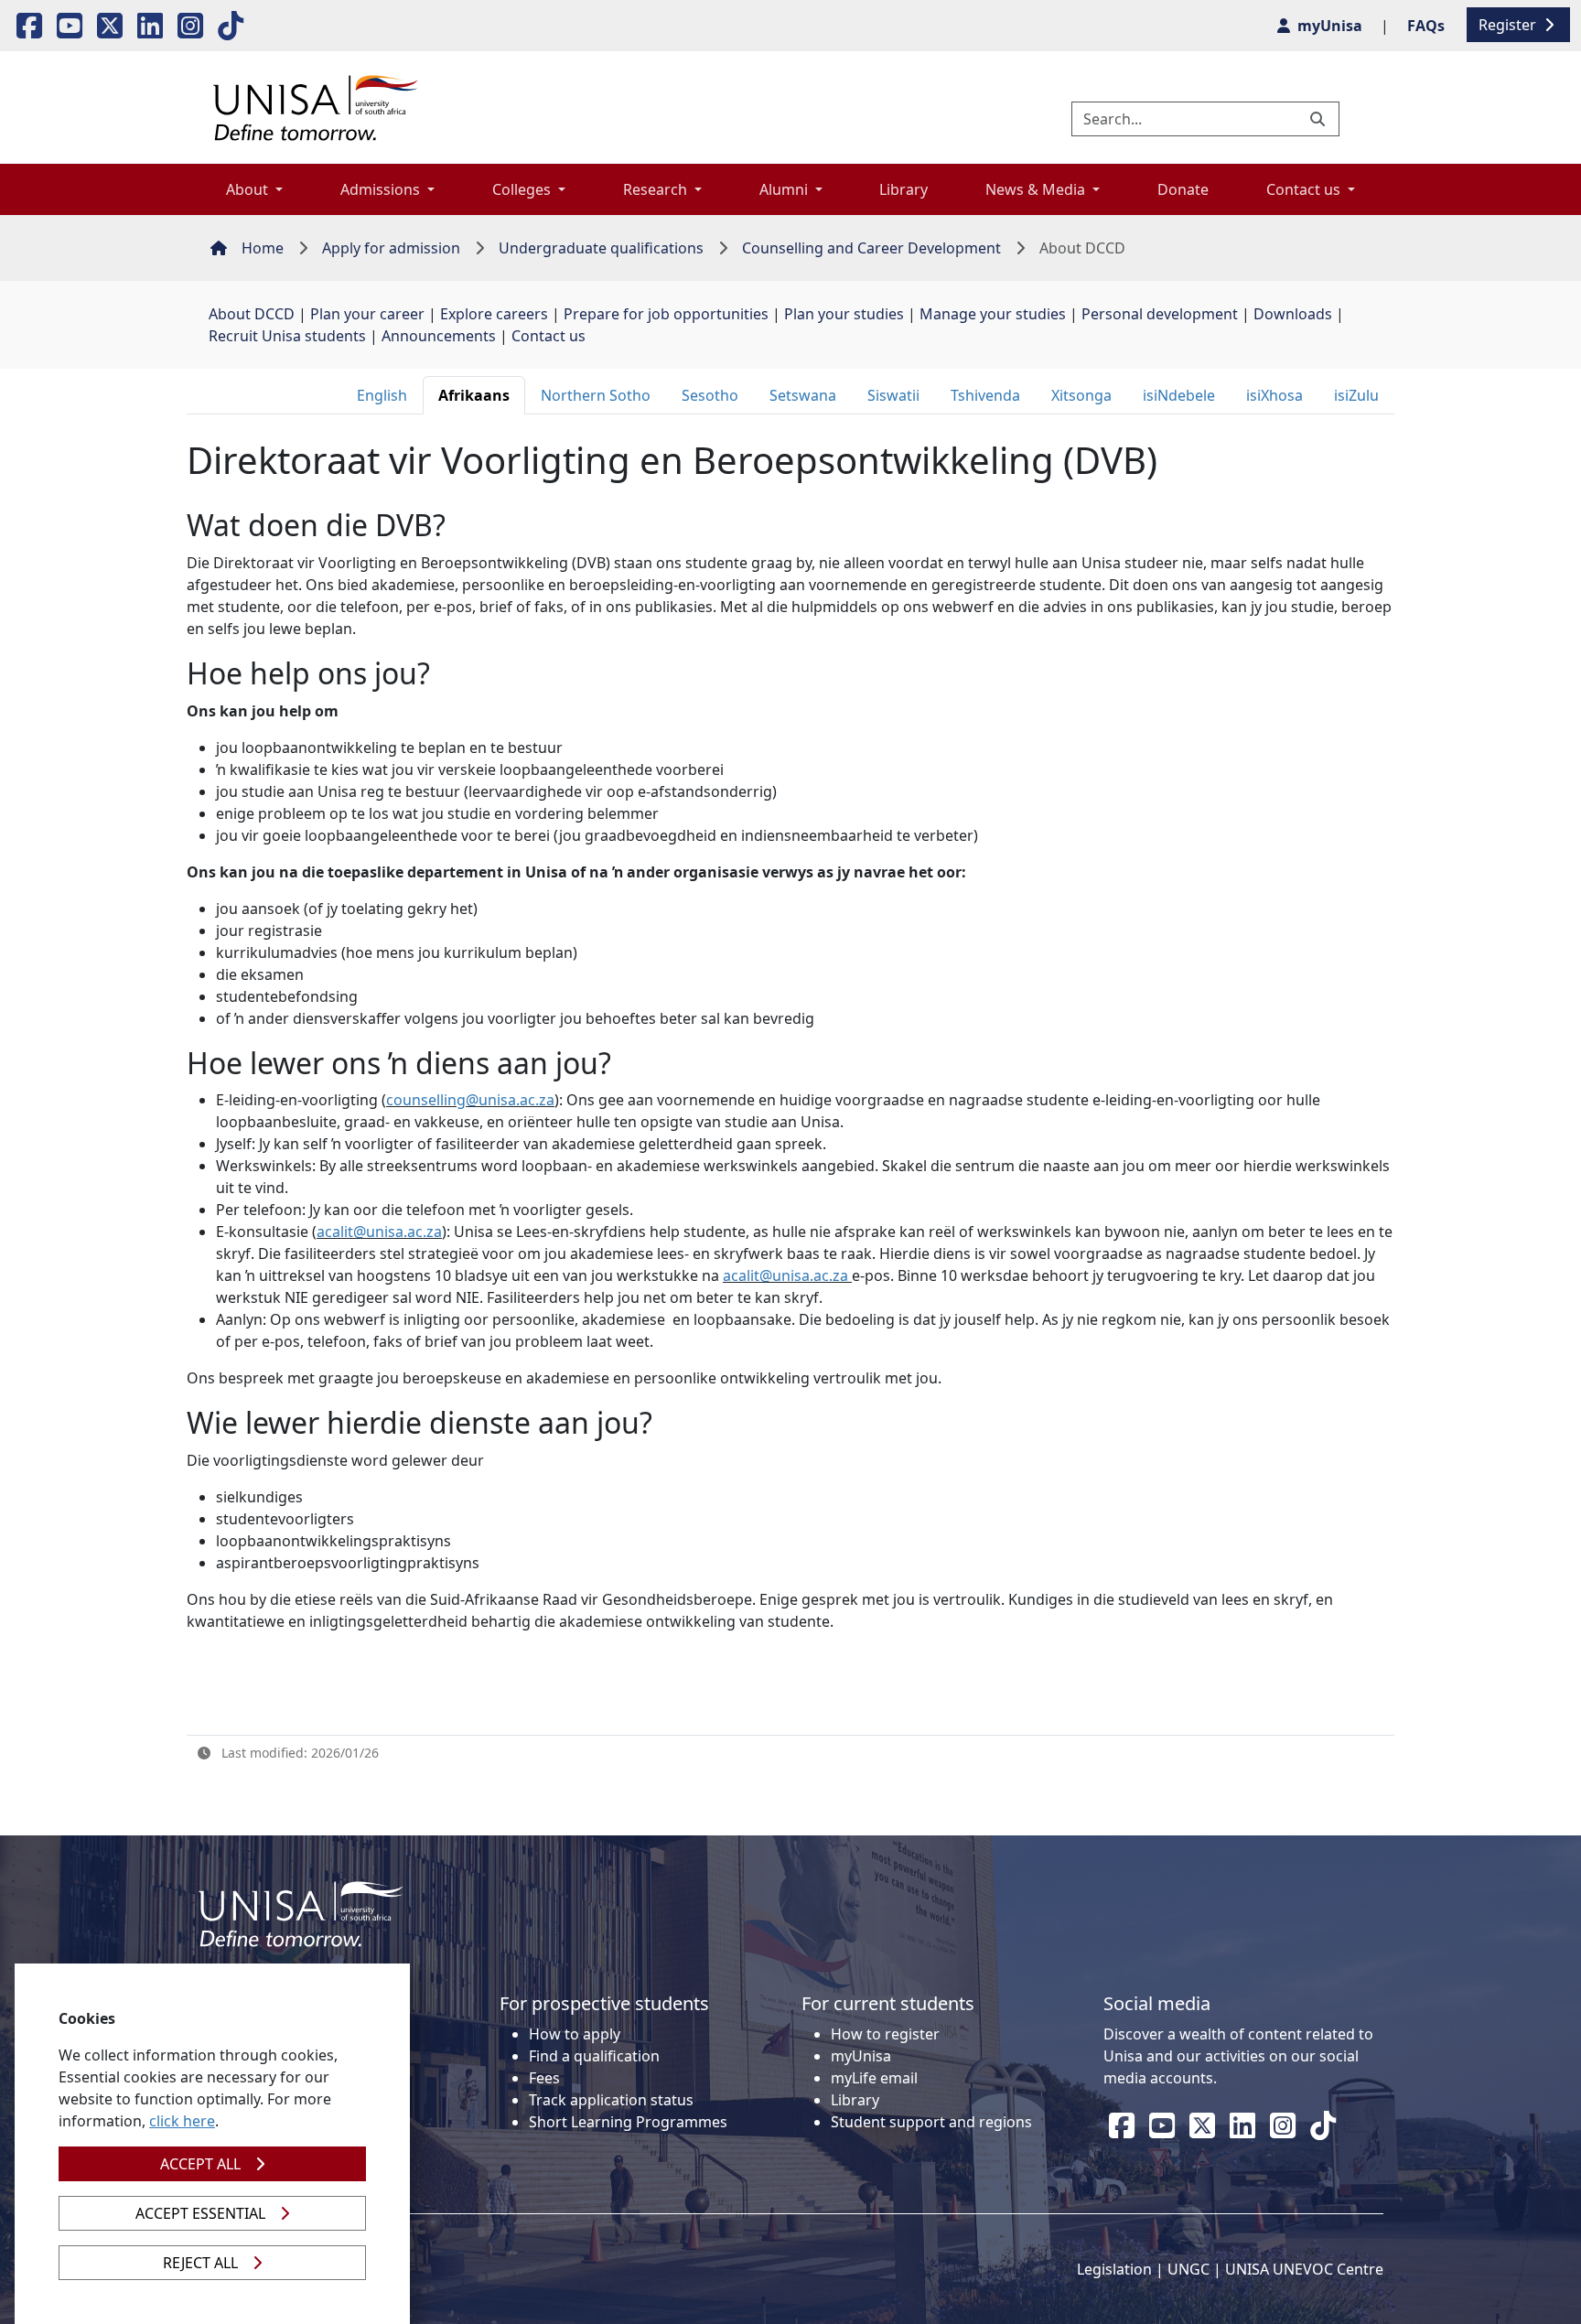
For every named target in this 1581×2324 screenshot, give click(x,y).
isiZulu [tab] (1356, 395)
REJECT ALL (200, 2263)
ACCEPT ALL (200, 2164)
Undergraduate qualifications (601, 248)
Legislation (1114, 2269)
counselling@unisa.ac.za (470, 1100)
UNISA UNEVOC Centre (1304, 2269)
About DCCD (252, 314)
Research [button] (657, 189)
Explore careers (494, 314)
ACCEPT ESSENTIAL (200, 2213)
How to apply (575, 2034)
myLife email (874, 2078)
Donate (1183, 189)
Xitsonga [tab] (1081, 395)
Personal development (1160, 314)
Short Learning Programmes (628, 2122)
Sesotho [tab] (710, 395)
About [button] (249, 189)
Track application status (611, 2100)
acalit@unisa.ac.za (379, 1232)
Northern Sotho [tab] (596, 395)
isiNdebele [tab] (1179, 395)
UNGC (1188, 2269)
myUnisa (861, 2056)
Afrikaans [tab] (474, 395)
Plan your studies (844, 314)
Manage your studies (993, 314)
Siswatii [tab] (893, 395)
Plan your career (367, 314)
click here (182, 2121)
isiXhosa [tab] (1274, 395)
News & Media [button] (1037, 189)
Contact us (549, 336)
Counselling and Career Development (871, 248)
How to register (885, 2034)
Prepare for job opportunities (666, 314)
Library (903, 189)
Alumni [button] (785, 189)
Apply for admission (391, 248)
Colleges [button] (523, 189)
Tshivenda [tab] (985, 395)
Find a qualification (594, 2056)
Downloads (1293, 314)
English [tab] (382, 395)
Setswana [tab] (803, 395)
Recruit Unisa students (287, 336)
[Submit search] (1319, 119)
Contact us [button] (1305, 189)
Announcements (439, 336)
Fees (544, 2078)
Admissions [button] (382, 189)
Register (1509, 25)
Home (263, 248)
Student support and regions (931, 2122)
